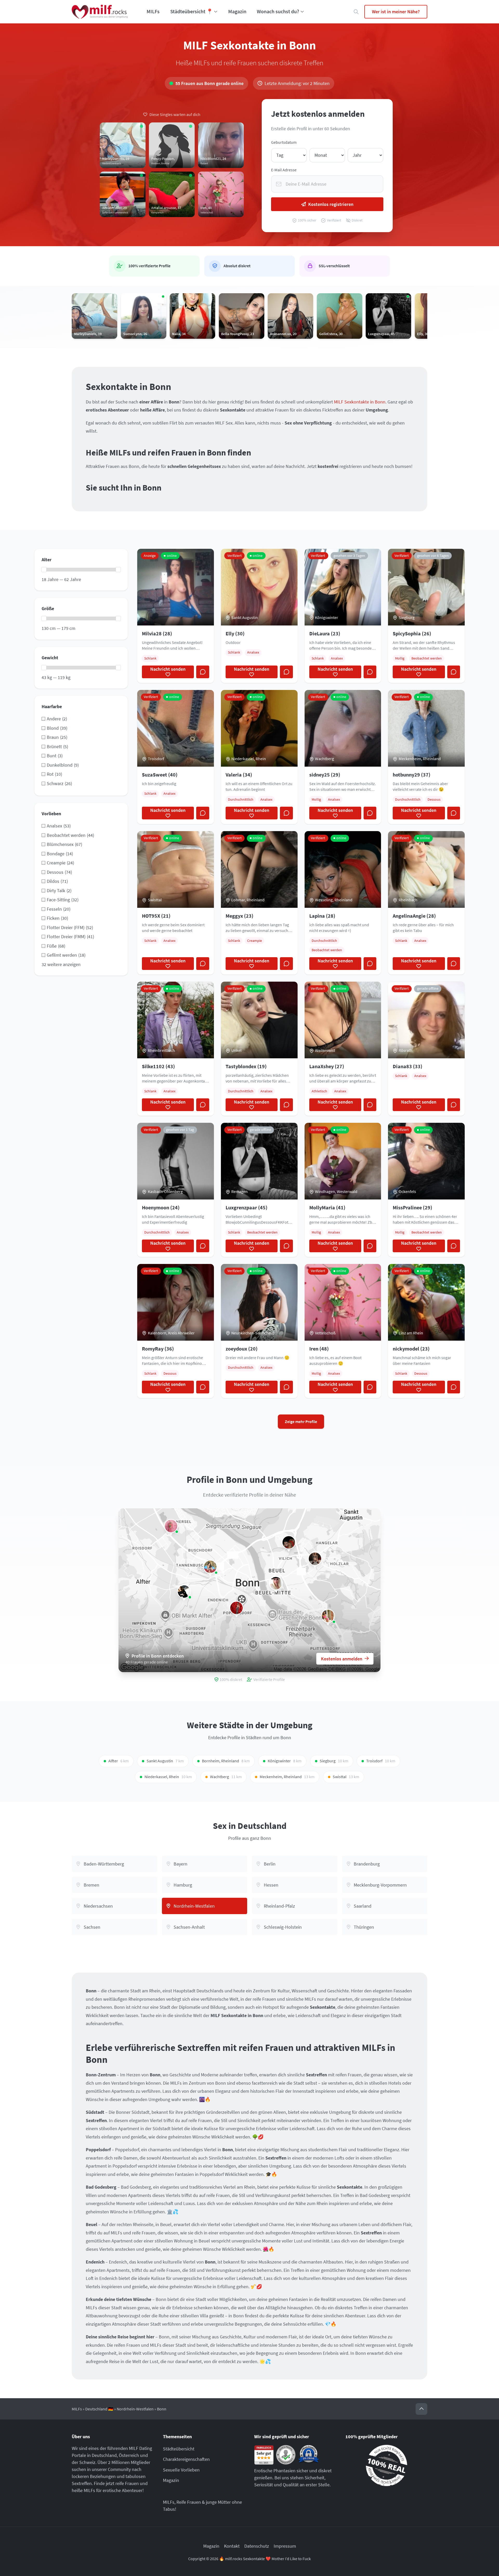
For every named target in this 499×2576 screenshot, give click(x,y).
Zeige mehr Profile (301, 1422)
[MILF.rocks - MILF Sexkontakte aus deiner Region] (100, 12)
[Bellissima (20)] (315, 1558)
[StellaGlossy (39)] (276, 1583)
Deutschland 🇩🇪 (99, 2409)
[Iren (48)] (171, 1526)
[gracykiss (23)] (184, 1591)
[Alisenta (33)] (237, 1608)
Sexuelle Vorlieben (181, 2470)
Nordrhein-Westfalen (135, 2409)
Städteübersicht (179, 2449)
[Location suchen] (356, 12)
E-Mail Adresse (284, 170)
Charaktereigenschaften (186, 2459)
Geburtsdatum (284, 142)
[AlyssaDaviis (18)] (210, 1567)
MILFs (153, 11)
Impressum (285, 2546)
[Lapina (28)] (289, 1542)
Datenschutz (257, 2546)
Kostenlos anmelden (342, 1659)
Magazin (237, 11)
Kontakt (232, 2546)
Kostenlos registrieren (331, 204)
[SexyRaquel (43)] (328, 1616)
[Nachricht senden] (203, 672)
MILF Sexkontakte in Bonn (360, 402)
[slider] (44, 570)
